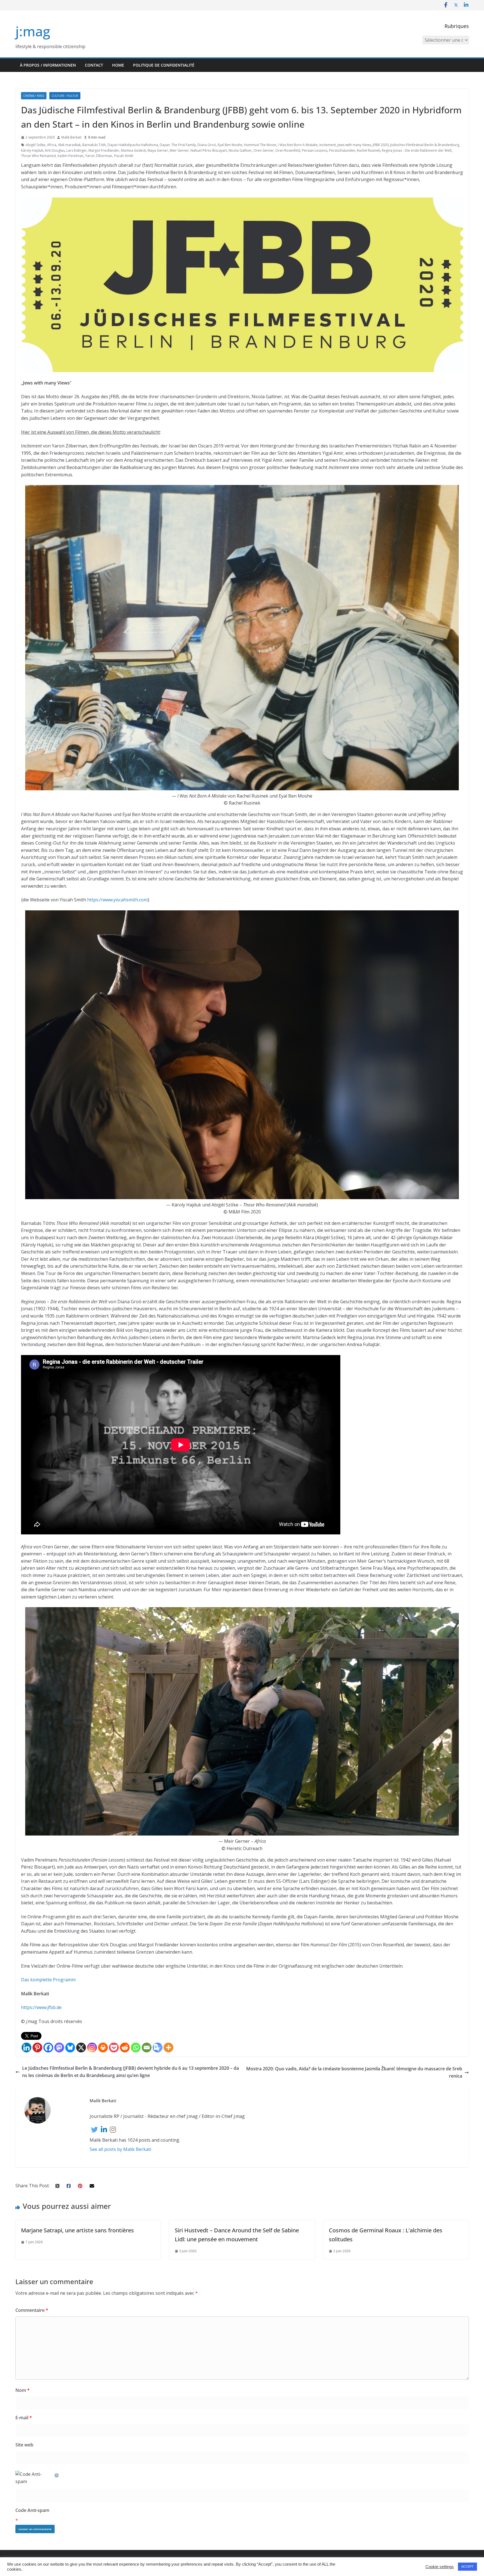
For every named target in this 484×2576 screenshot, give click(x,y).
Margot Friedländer (104, 150)
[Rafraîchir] (57, 2474)
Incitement (328, 145)
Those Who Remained (38, 156)
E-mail (24, 2418)
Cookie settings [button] (440, 2567)
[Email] (147, 2048)
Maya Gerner (158, 150)
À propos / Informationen (48, 65)
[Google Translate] (158, 2048)
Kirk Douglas (55, 150)
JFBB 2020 (381, 145)
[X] (81, 2048)
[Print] (103, 2048)
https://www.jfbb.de (41, 2007)
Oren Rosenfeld (288, 150)
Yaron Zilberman (99, 156)
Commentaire (32, 2310)
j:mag (33, 31)
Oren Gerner (264, 150)
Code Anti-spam (32, 2510)
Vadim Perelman (70, 156)
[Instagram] (92, 2048)
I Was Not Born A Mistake (298, 145)
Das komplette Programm (48, 1980)
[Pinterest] (37, 2048)
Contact (94, 65)
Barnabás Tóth (94, 145)
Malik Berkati (71, 137)
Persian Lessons (315, 150)
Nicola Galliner (240, 150)
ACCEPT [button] (467, 2566)
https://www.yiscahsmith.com (117, 900)
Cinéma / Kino (34, 96)
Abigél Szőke (35, 145)
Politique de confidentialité (164, 65)
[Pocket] (114, 2048)
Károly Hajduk (32, 150)
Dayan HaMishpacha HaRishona (133, 145)
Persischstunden (342, 150)
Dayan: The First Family (178, 145)
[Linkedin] (26, 2048)
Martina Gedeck (133, 150)
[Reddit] (125, 2048)
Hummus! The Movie (260, 145)
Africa (52, 145)
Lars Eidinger (77, 150)
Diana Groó (207, 145)
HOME (118, 65)
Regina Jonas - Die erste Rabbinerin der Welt (417, 150)
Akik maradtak (69, 145)
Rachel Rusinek (368, 150)
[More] (168, 2048)
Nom (23, 2390)
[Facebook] (48, 2048)
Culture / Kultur (65, 96)
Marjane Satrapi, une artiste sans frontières (77, 2230)
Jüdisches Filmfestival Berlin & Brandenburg (425, 145)
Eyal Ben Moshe (230, 145)
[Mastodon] (59, 2048)
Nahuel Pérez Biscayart (209, 150)
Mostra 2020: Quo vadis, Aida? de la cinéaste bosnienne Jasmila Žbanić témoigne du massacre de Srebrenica (354, 2072)
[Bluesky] (70, 2048)
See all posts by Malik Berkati (120, 2149)
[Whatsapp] (136, 2048)
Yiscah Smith (124, 156)
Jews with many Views (354, 145)
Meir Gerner (179, 150)
